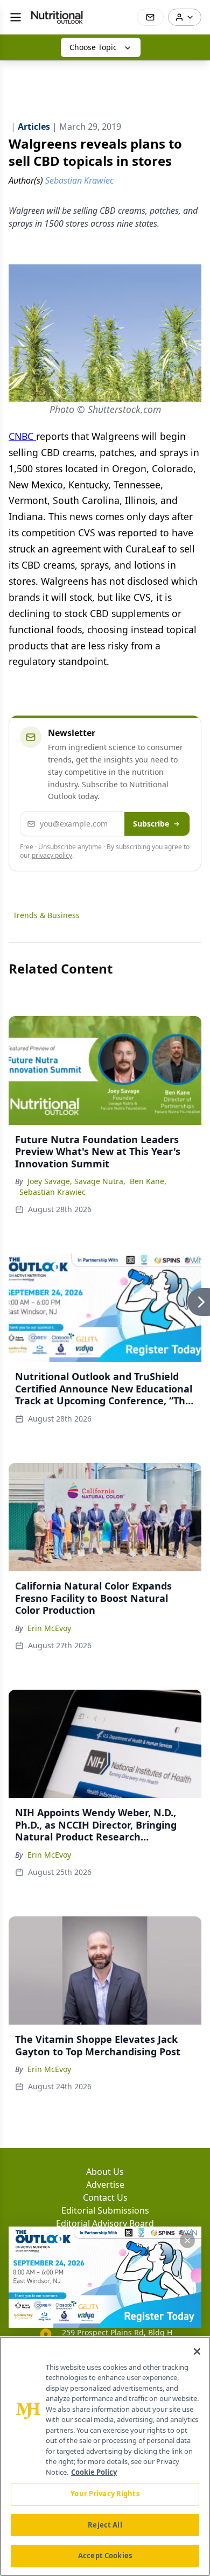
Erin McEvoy (49, 1628)
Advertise (105, 2185)
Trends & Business (46, 915)
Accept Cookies (105, 2556)
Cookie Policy (94, 2472)
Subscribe (151, 824)
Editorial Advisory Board (105, 2223)
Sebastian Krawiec (52, 1192)
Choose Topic (93, 47)
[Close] (197, 2351)
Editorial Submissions (105, 2210)
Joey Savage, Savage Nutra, (76, 1181)
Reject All (105, 2525)
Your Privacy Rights (105, 2494)
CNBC (22, 436)
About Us (105, 2172)
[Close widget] (187, 2241)
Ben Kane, (148, 1181)
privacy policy (52, 855)
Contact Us (105, 2197)
